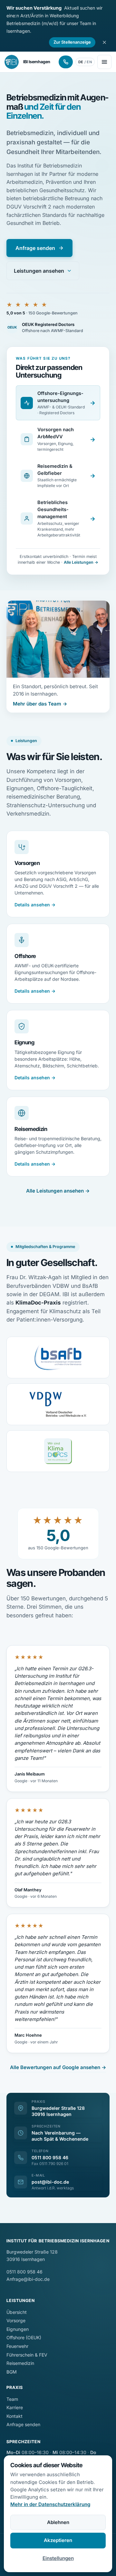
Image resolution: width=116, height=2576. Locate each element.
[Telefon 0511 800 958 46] (66, 62)
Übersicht (17, 2312)
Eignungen (18, 2329)
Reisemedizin (20, 2363)
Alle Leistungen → (81, 562)
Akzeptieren (58, 2540)
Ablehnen (58, 2522)
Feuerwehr (17, 2346)
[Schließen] (104, 42)
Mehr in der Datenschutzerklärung (50, 2504)
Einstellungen (58, 2558)
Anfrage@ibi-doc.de (28, 2279)
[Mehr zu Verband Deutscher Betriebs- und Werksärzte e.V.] (58, 1404)
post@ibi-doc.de (50, 2182)
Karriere (15, 2407)
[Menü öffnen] (104, 62)
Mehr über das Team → (40, 704)
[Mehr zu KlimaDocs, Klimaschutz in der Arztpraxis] (58, 1451)
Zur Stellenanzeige (72, 42)
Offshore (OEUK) (24, 2337)
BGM (12, 2372)
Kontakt (15, 2416)
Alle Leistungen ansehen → (58, 1191)
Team (12, 2399)
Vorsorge (16, 2320)
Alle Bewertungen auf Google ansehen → (58, 2067)
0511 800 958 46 (50, 2157)
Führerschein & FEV (27, 2355)
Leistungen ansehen (39, 271)
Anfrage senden (35, 248)
